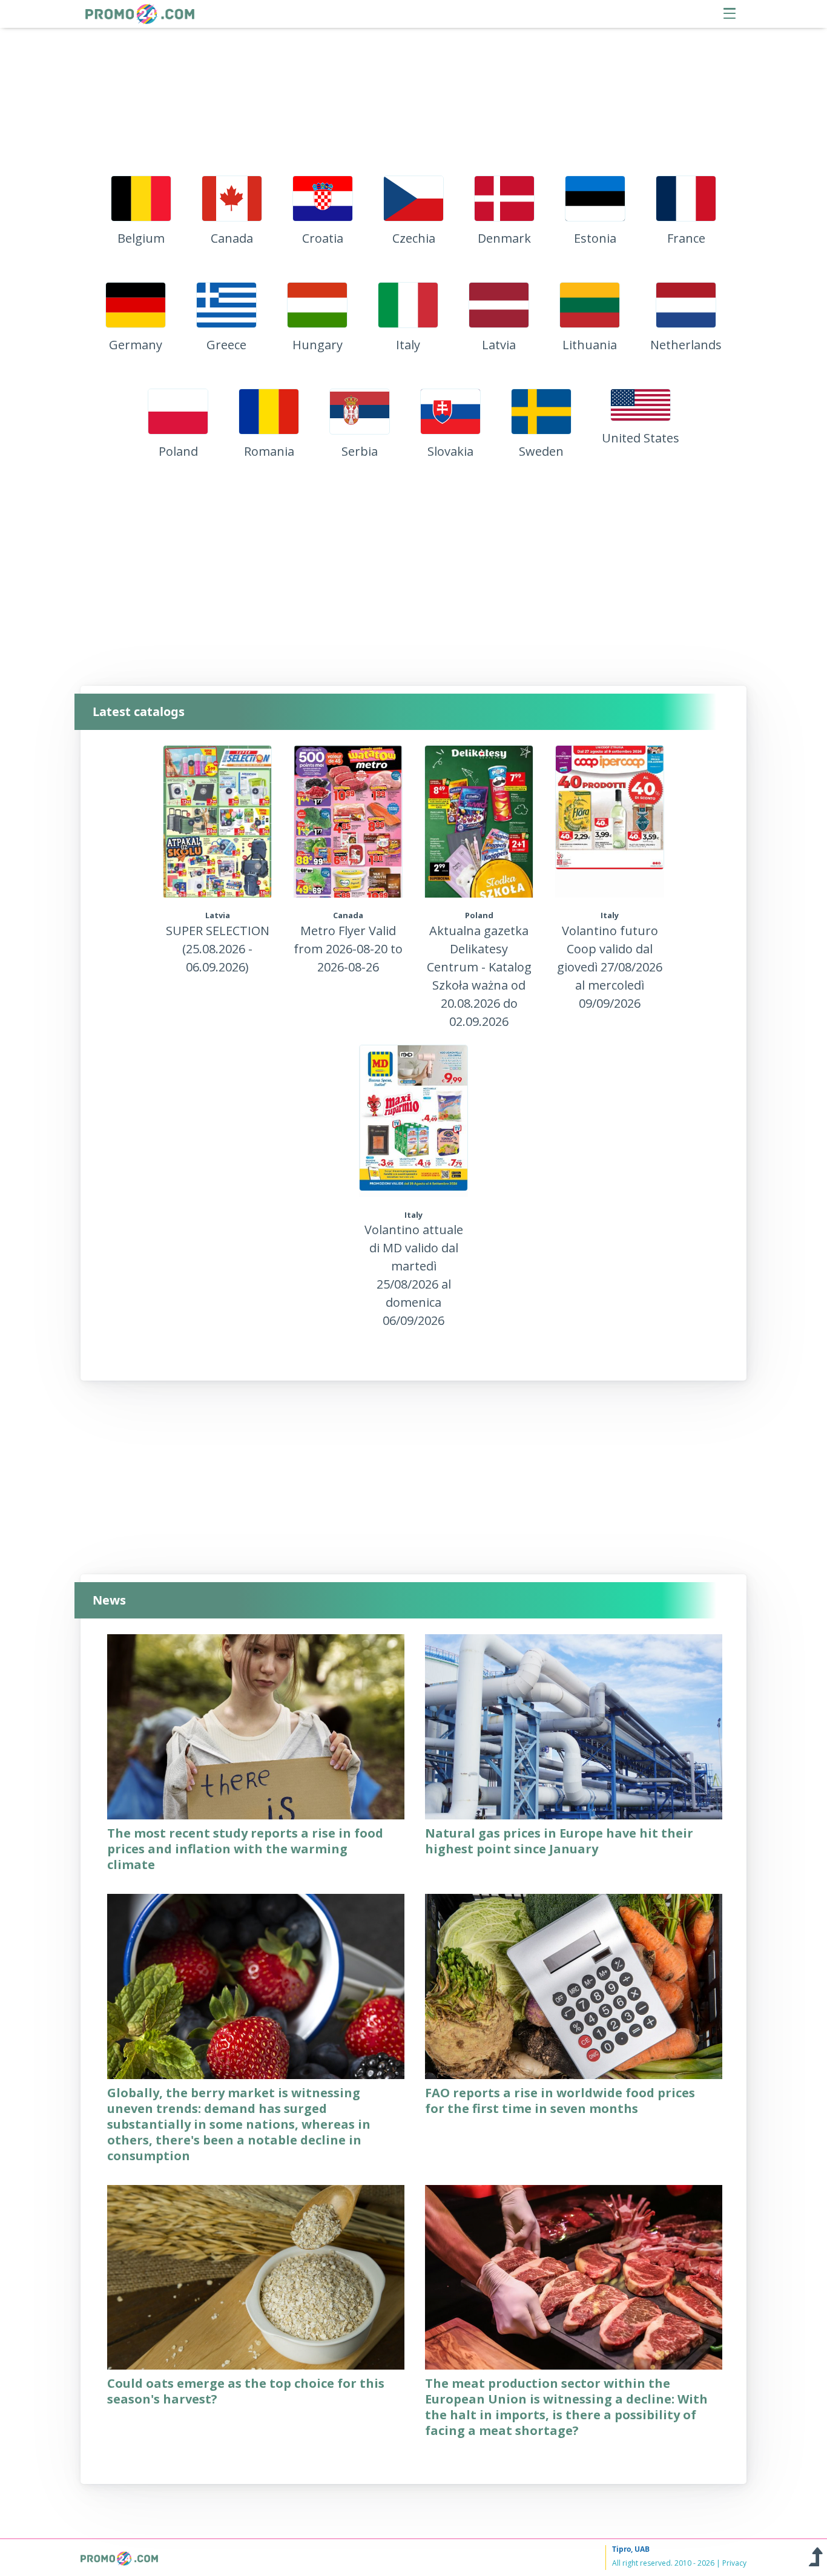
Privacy (734, 2563)
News (109, 1600)
